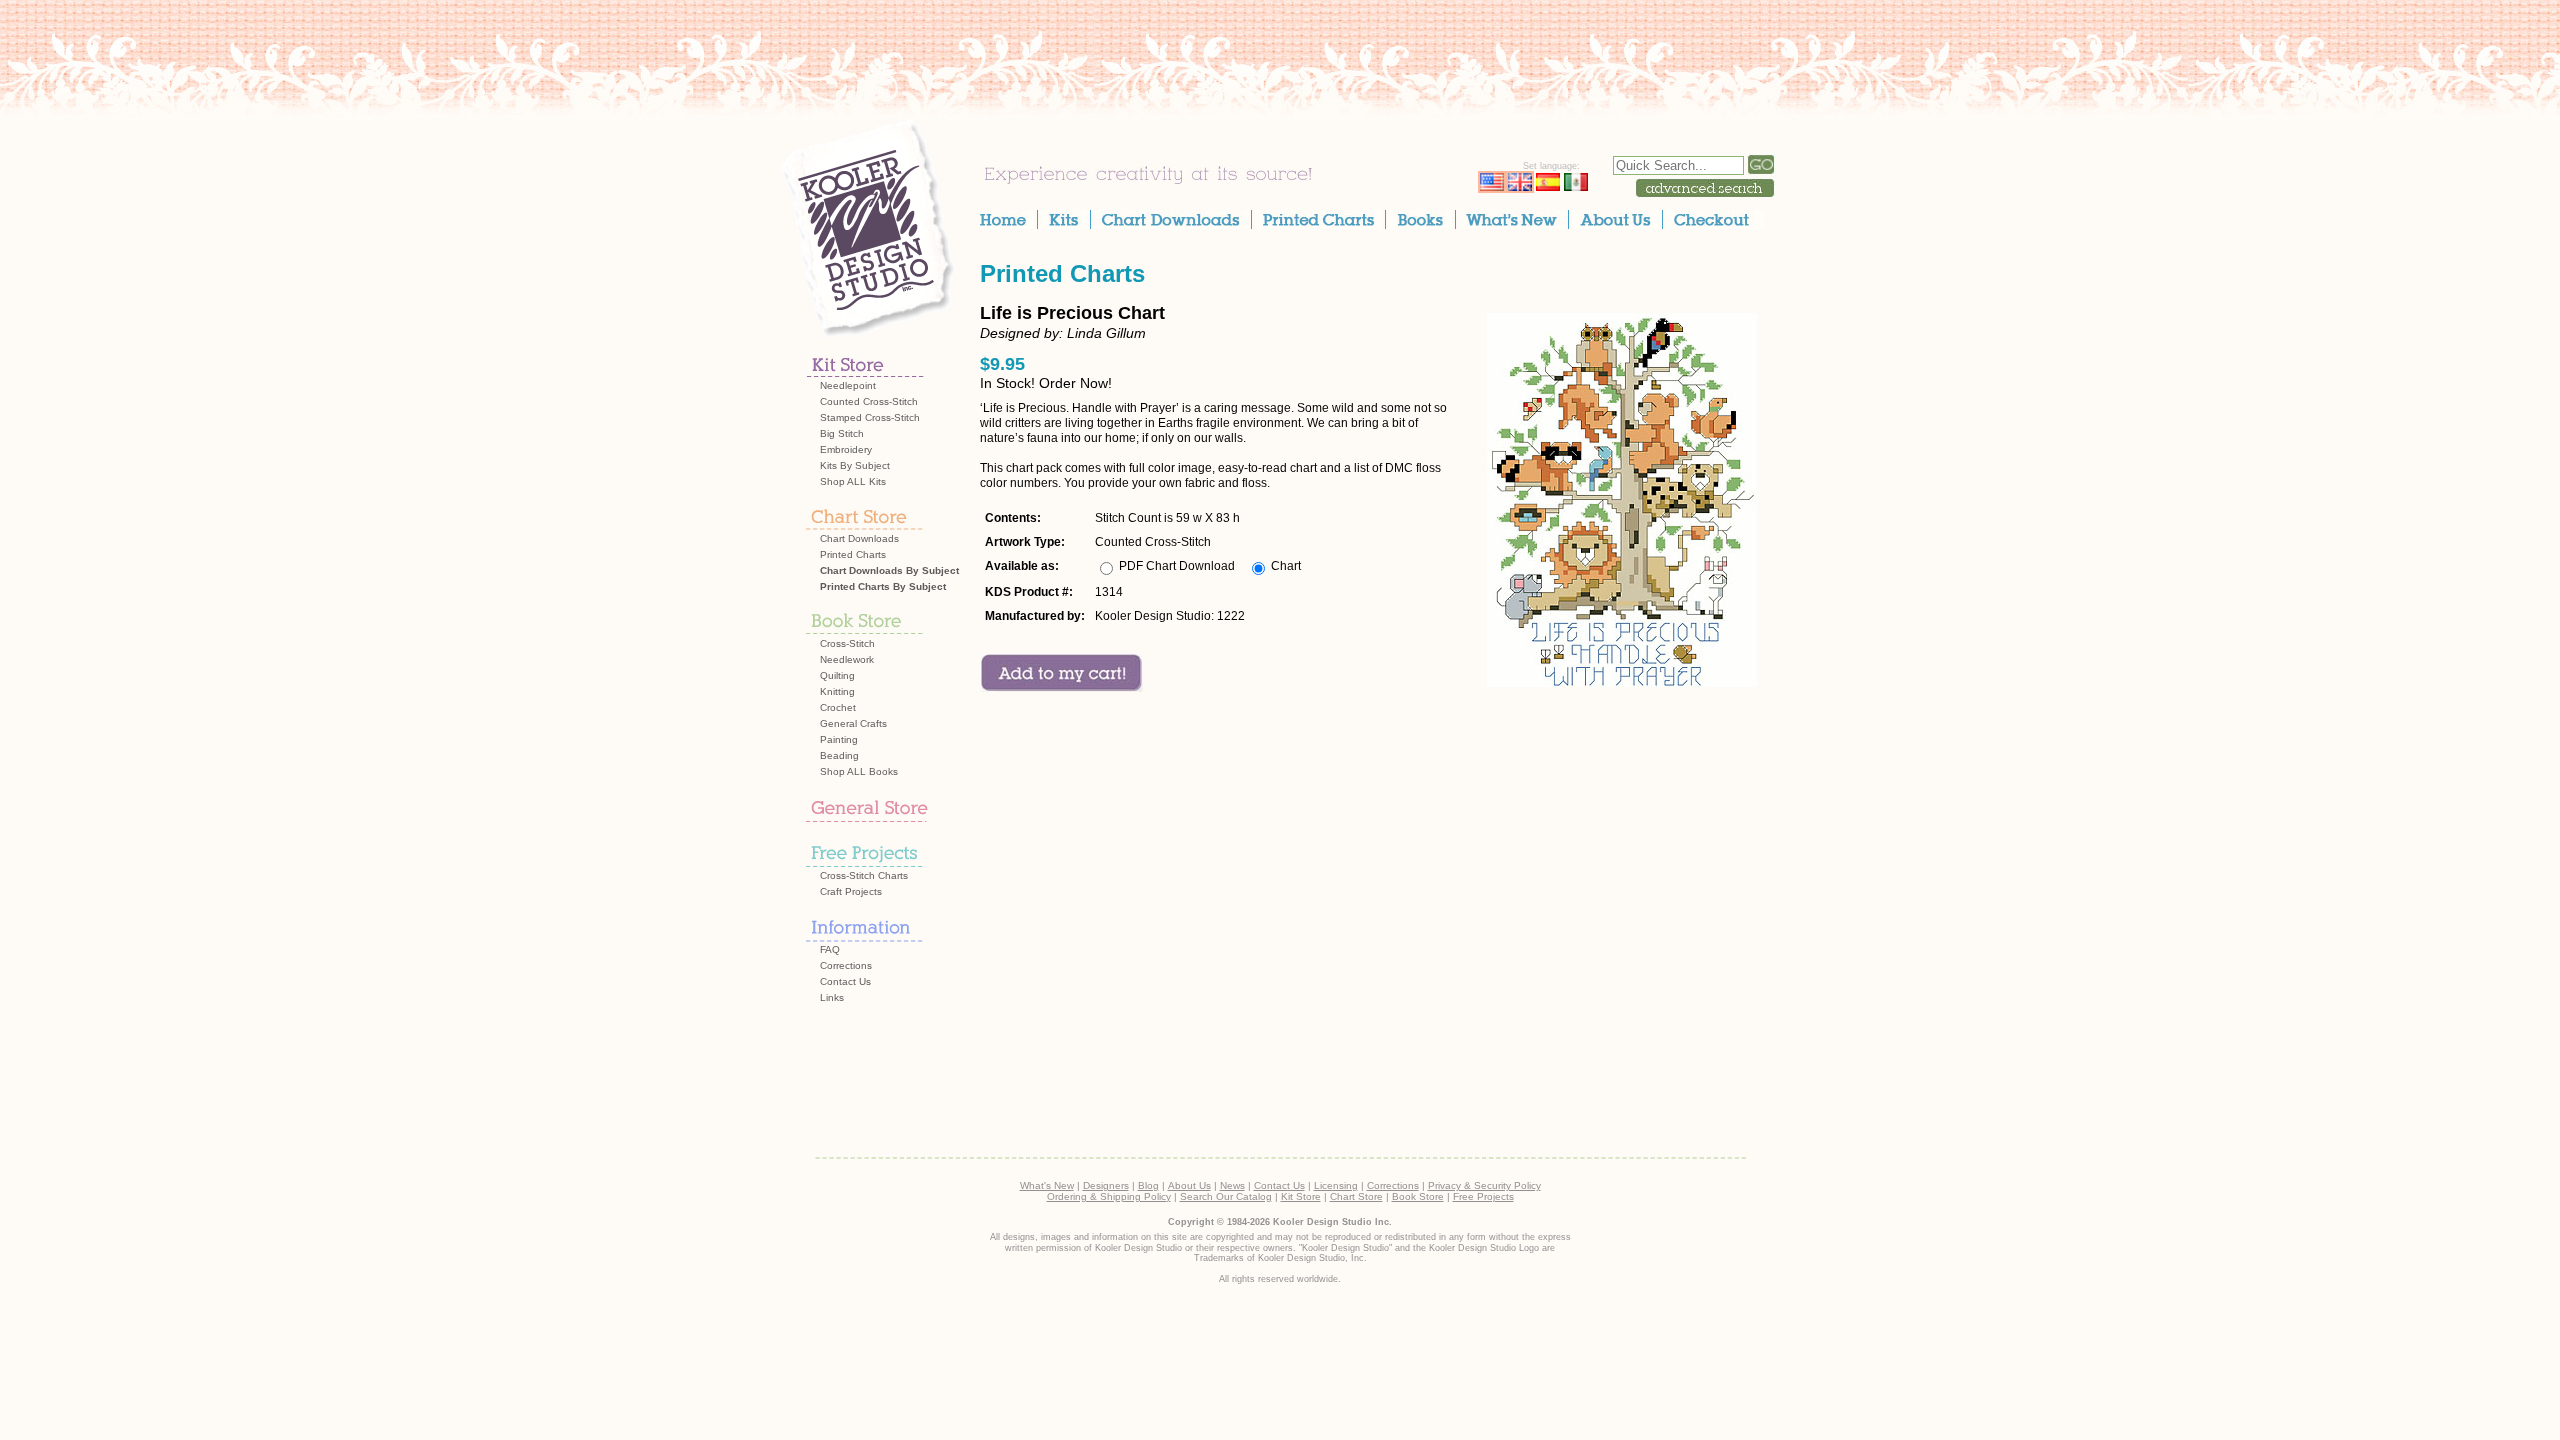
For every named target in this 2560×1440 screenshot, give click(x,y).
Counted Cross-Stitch (869, 401)
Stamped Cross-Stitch (870, 417)
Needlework (847, 659)
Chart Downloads (859, 538)
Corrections (846, 965)
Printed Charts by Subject (883, 586)
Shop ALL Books (859, 771)
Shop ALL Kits (853, 481)
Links (832, 997)
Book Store (1418, 1196)
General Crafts (853, 723)
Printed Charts (853, 554)
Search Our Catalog (1226, 1196)
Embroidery (846, 449)
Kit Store (1301, 1196)
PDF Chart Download (1177, 566)
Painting (839, 739)
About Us (1189, 1185)
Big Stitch (842, 433)
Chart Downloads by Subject (889, 570)
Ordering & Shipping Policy (1109, 1196)
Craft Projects (851, 891)
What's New (1047, 1185)
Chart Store (1356, 1196)
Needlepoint (848, 385)
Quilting (837, 675)
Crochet (838, 707)
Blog (1148, 1185)
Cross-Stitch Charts (864, 875)
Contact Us (845, 981)
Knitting (837, 691)
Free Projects (1483, 1196)
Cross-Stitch (847, 643)
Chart (1286, 566)
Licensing (1336, 1185)
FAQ (830, 949)
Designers (1106, 1185)
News (1232, 1185)
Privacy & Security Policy (1484, 1185)
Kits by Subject (855, 465)
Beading (839, 755)
